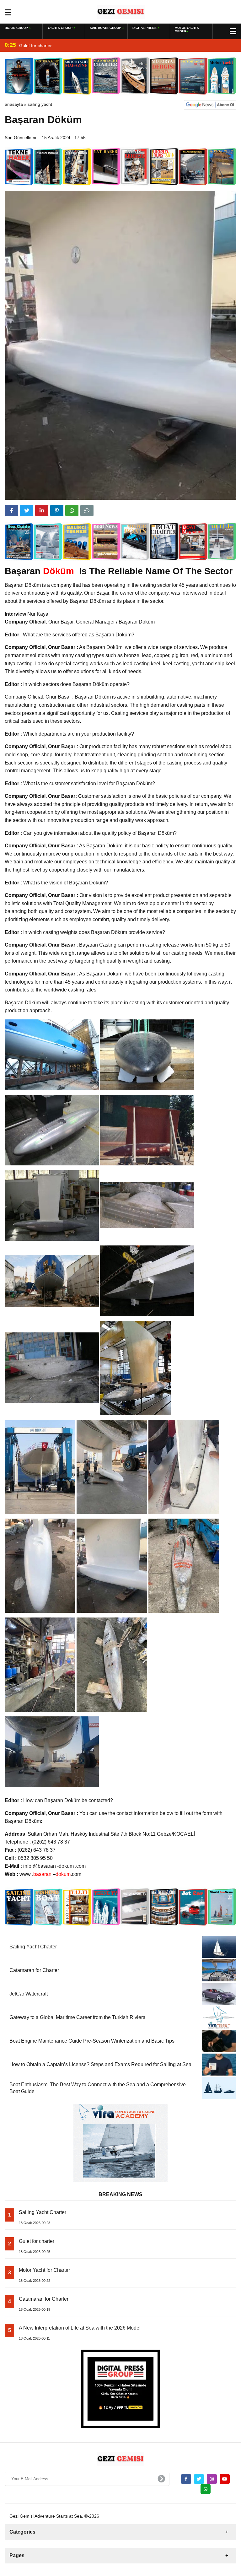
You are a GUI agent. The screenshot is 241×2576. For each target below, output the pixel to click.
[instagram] (212, 2479)
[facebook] (12, 510)
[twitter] (27, 510)
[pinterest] (57, 510)
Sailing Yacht (40, 104)
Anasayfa (14, 104)
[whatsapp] (206, 2489)
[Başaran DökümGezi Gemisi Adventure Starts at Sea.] (121, 11)
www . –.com (50, 1874)
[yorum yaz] (87, 510)
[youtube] (225, 2479)
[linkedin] (42, 510)
